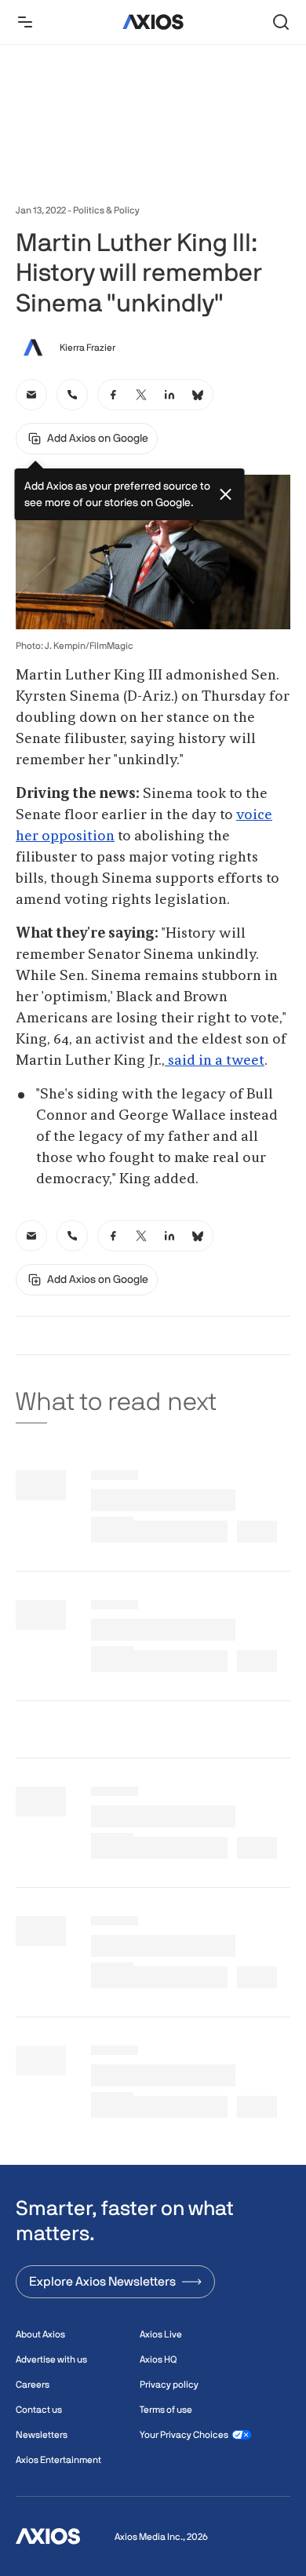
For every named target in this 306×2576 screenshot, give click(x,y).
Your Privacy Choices (184, 2435)
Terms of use (166, 2410)
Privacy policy (169, 2385)
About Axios (40, 2334)
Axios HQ (158, 2359)
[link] (31, 395)
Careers (33, 2385)
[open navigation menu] (25, 22)
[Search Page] (281, 22)
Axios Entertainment (58, 2460)
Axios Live (161, 2334)
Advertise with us (51, 2359)
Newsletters (42, 2435)
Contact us (39, 2410)
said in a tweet (215, 1061)
